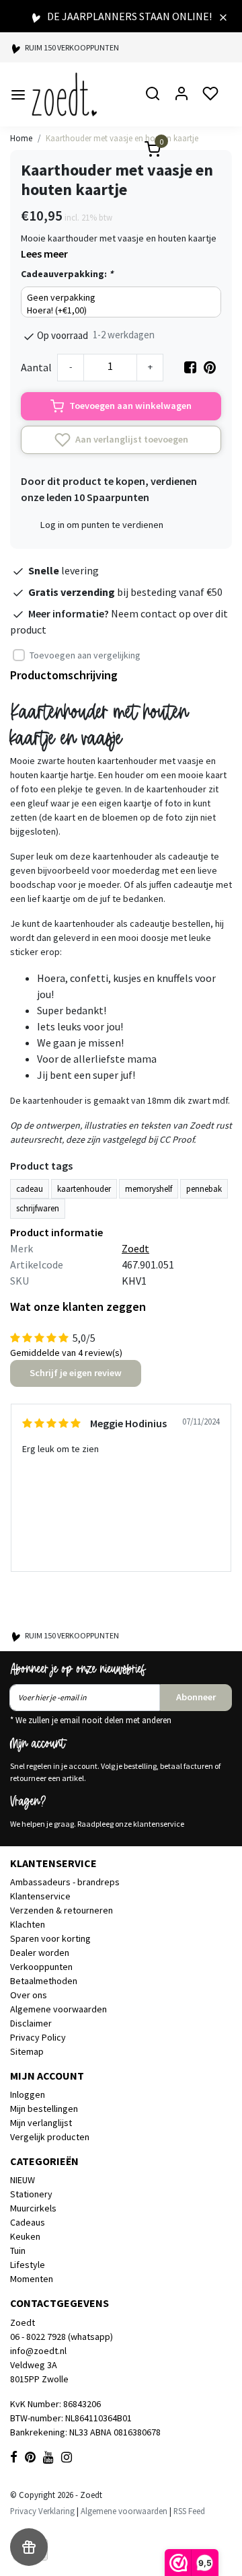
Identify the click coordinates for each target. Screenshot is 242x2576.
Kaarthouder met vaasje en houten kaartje (122, 138)
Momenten (32, 2279)
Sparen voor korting (50, 1938)
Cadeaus (28, 2222)
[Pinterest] (210, 367)
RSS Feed (189, 2511)
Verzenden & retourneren (62, 1910)
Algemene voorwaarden (58, 2009)
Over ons (29, 1995)
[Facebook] (190, 367)
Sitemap (27, 2051)
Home (21, 138)
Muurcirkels (33, 2208)
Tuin (18, 2250)
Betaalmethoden (44, 1981)
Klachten (28, 1924)
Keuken (25, 2236)
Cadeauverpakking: (67, 274)
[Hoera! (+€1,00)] (121, 310)
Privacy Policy (38, 2037)
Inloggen (28, 2094)
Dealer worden (40, 1953)
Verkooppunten (41, 1967)
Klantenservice (40, 1896)
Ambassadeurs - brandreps (65, 1882)
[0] (145, 151)
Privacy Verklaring (42, 2511)
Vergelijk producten (50, 2137)
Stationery (31, 2194)
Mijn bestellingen (44, 2109)
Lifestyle (28, 2265)
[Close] (223, 16)
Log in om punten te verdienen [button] (102, 525)
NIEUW (23, 2180)
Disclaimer (31, 2023)
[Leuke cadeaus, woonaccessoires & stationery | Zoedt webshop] (64, 94)
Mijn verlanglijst (41, 2123)
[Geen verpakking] (121, 298)
